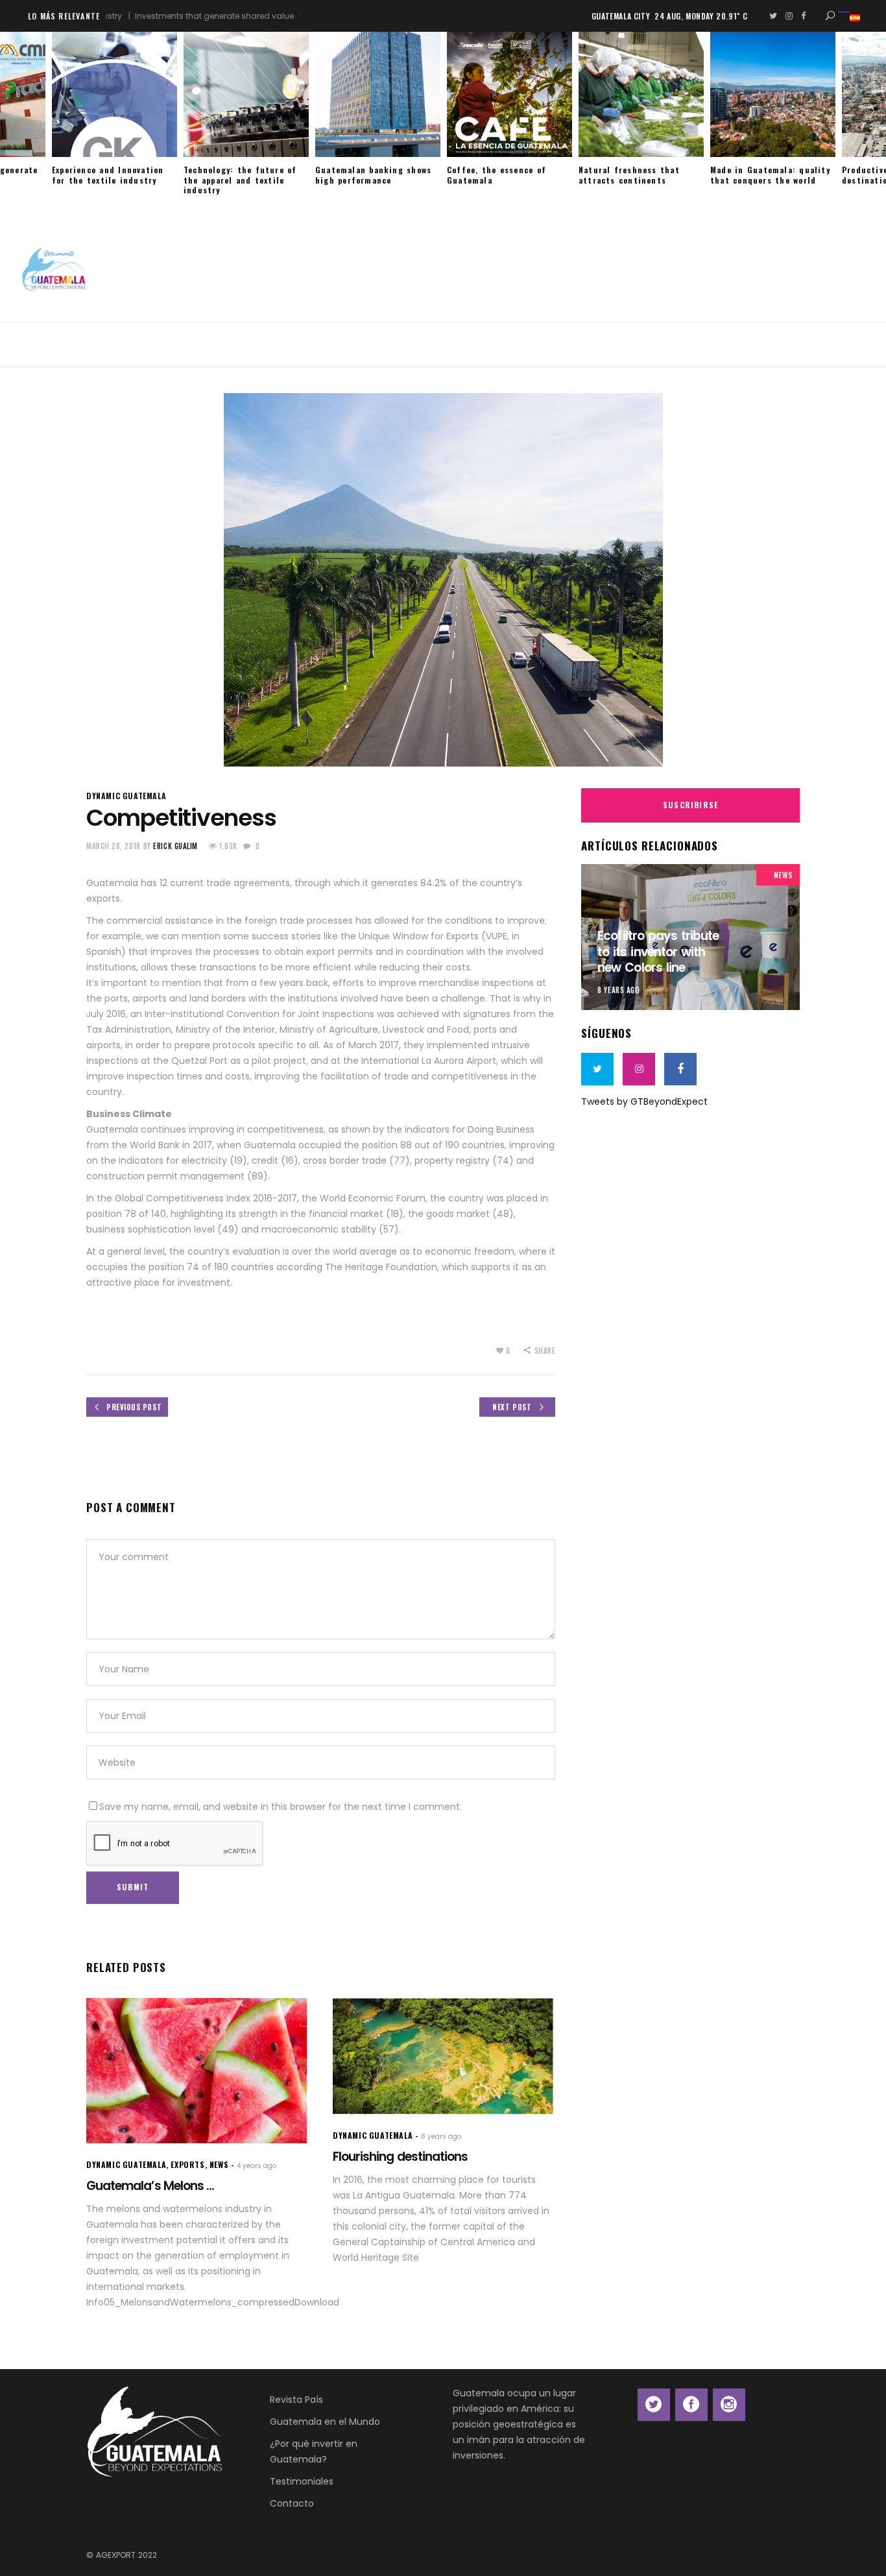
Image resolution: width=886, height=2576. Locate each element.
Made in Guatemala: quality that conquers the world (639, 175)
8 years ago (618, 990)
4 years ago (257, 2166)
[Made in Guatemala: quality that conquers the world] (641, 94)
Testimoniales (302, 2481)
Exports (187, 2164)
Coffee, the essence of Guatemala (365, 175)
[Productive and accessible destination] (773, 94)
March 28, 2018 (114, 846)
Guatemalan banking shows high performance (242, 175)
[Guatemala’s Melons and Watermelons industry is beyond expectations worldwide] (197, 2071)
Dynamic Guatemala (126, 796)
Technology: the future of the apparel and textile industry (109, 180)
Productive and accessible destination (766, 175)
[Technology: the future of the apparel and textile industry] (114, 94)
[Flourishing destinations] (443, 2056)
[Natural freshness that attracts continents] (509, 94)
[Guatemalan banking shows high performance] (246, 94)
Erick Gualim (175, 846)
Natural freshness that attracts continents (497, 175)
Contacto (292, 2503)
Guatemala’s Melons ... (150, 2186)
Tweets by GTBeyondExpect (644, 1101)
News (784, 875)
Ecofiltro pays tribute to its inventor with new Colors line (658, 952)
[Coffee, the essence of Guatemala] (378, 94)
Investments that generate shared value (162, 16)
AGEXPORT (116, 2555)
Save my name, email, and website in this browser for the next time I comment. (281, 1807)
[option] (114, 114)
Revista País (296, 2400)
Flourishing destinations (400, 2157)
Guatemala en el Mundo (325, 2422)
